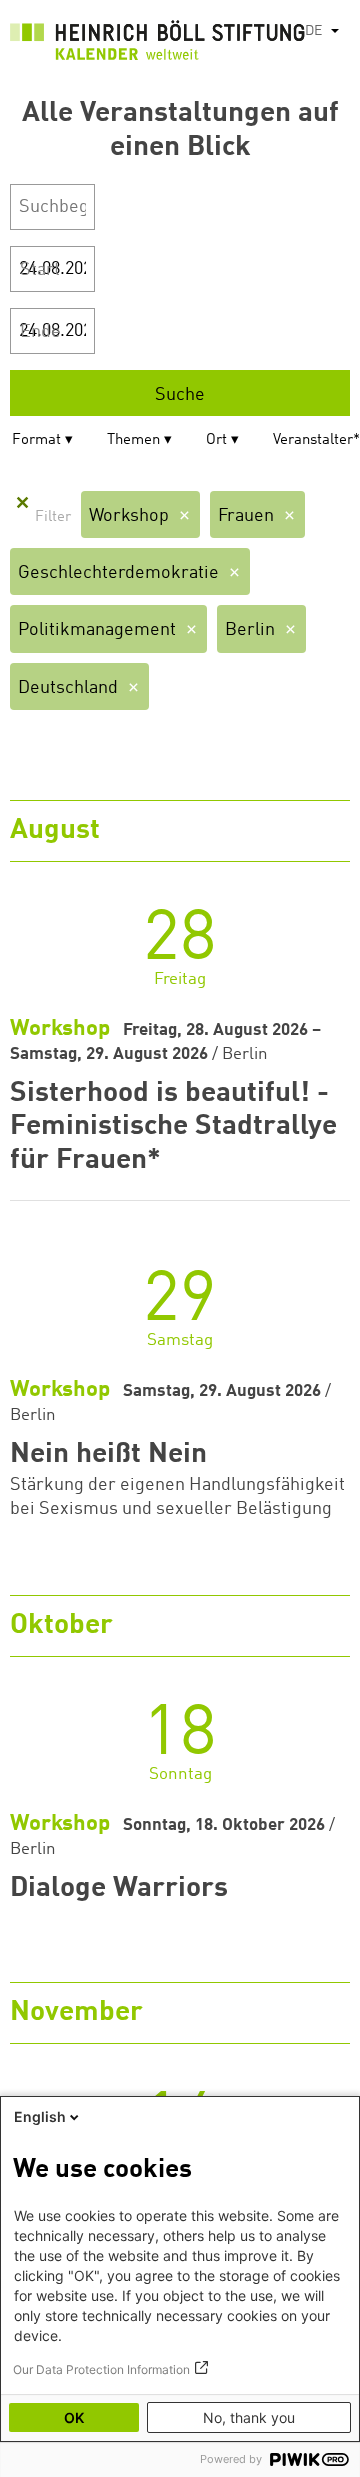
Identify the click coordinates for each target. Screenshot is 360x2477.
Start (40, 270)
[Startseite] (157, 44)
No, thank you (249, 2417)
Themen (133, 440)
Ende (40, 332)
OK (74, 2417)
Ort (216, 440)
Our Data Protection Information (101, 2369)
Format (36, 440)
